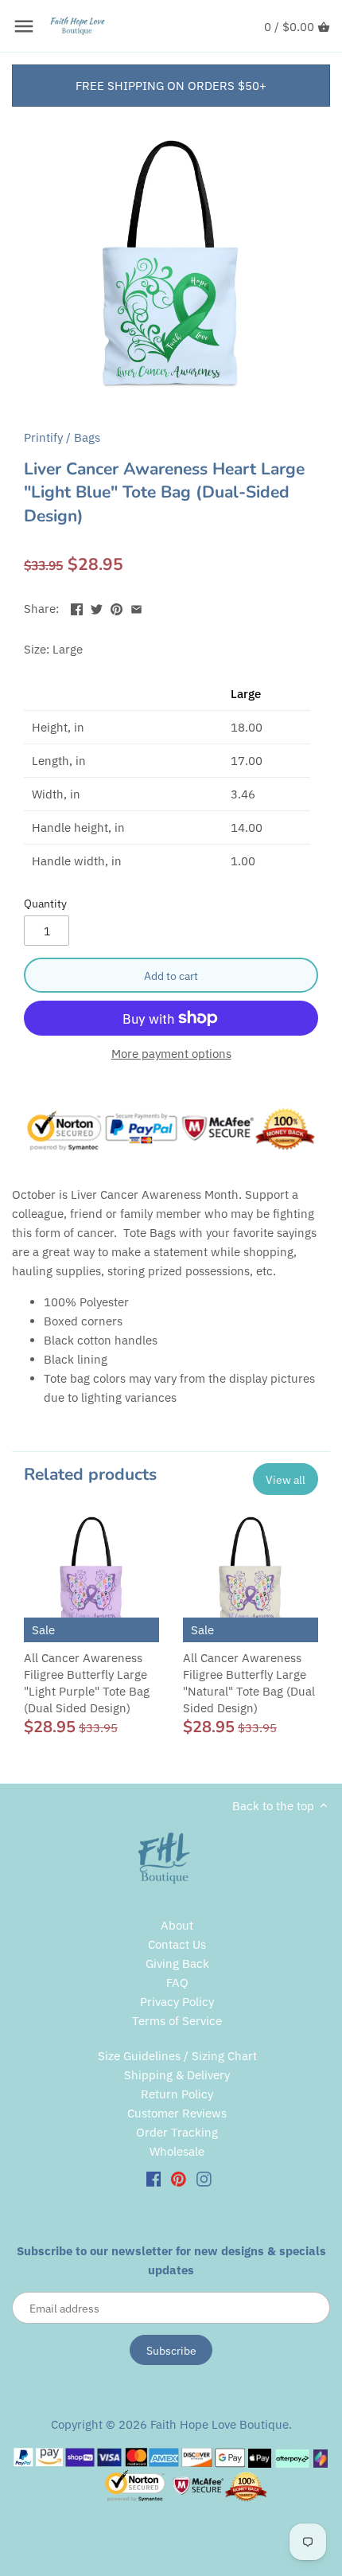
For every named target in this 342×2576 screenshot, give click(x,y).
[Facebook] (154, 2178)
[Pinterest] (179, 2178)
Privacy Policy (177, 2002)
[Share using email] (136, 607)
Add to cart (171, 976)
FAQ (177, 1983)
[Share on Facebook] (77, 607)
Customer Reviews (177, 2113)
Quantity (45, 904)
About (177, 1925)
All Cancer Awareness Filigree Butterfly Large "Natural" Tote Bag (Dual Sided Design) (249, 1683)
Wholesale (177, 2151)
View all (286, 1479)
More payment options (171, 1054)
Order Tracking (177, 2132)
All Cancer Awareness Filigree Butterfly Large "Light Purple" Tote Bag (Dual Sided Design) (87, 1683)
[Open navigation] (24, 26)
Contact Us (177, 1944)
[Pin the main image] (117, 607)
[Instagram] (204, 2178)
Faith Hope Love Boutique (220, 2424)
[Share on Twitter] (97, 607)
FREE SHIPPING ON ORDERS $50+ (171, 86)
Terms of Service (177, 2021)
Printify (43, 437)
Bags (87, 437)
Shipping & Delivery (177, 2075)
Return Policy (177, 2094)
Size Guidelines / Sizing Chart (177, 2056)
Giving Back (177, 1963)
